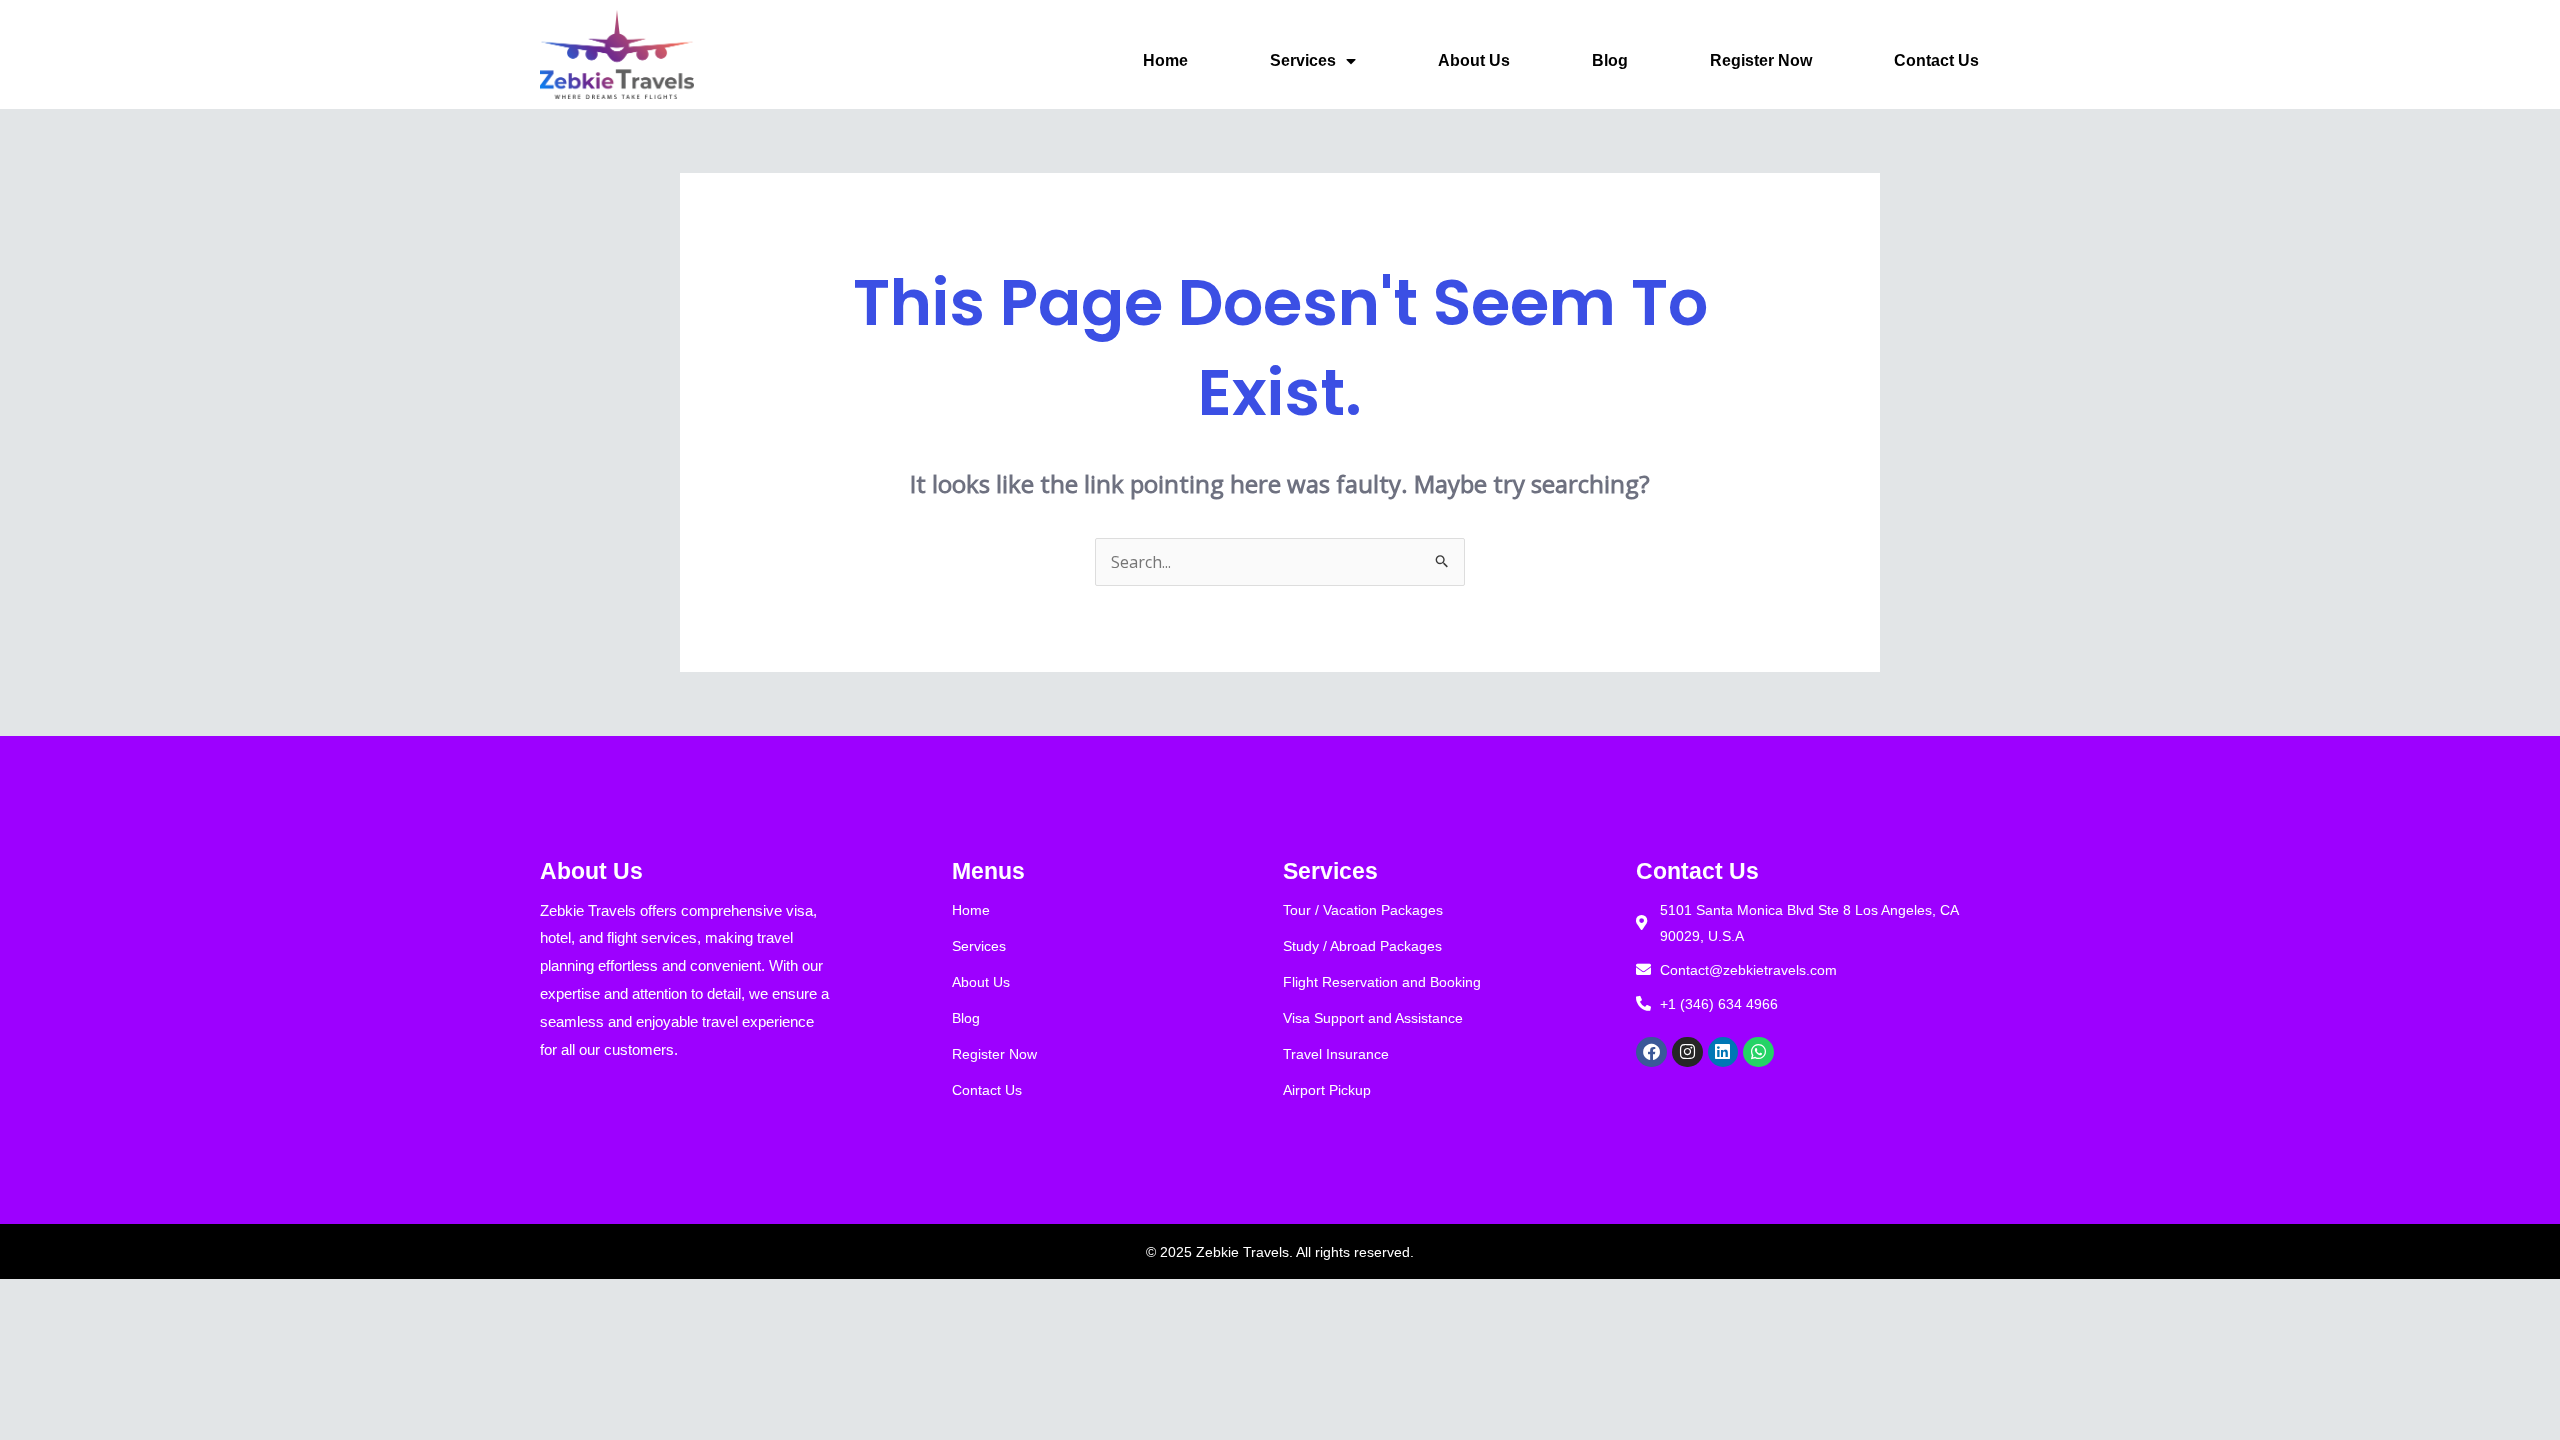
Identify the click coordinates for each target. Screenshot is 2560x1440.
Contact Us (1936, 60)
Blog (1610, 60)
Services (1303, 60)
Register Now (1761, 60)
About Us (1474, 60)
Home (1165, 60)
